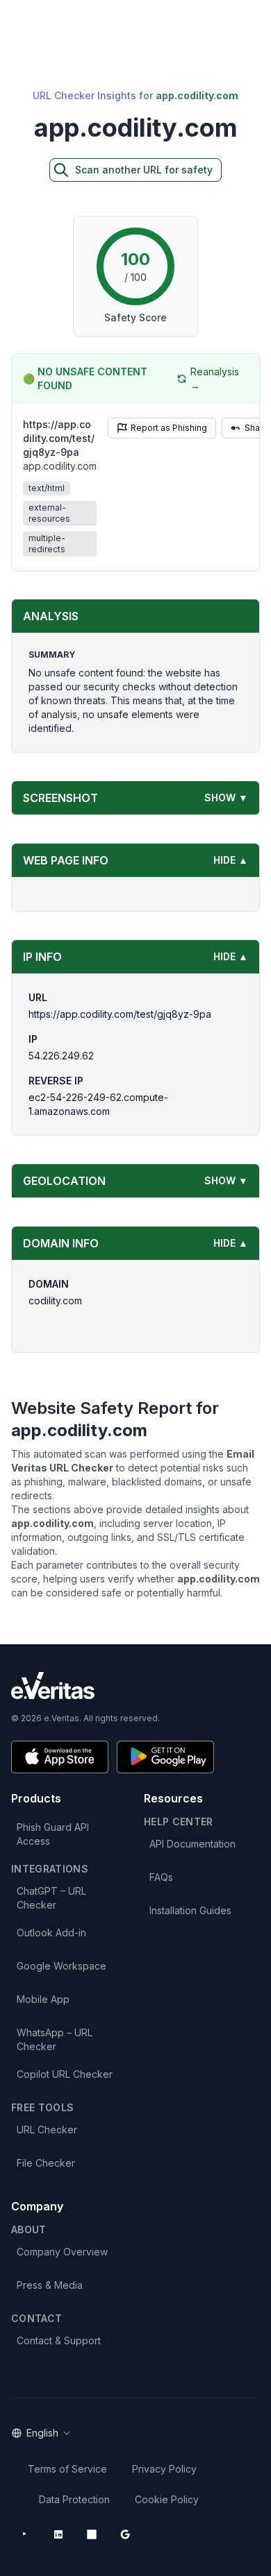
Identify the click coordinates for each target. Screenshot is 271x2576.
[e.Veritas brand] (135, 1686)
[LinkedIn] (58, 2534)
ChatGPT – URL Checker (51, 1898)
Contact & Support (59, 2340)
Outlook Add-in (51, 1933)
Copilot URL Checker (65, 2074)
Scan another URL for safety (144, 170)
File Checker (46, 2163)
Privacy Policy (164, 2469)
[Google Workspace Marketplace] (125, 2534)
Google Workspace (61, 1966)
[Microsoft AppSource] (92, 2534)
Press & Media (50, 2285)
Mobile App (43, 1999)
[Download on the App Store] (60, 1757)
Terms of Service (67, 2469)
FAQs (161, 1877)
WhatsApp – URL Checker (55, 2039)
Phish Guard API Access (53, 1834)
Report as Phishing (169, 428)
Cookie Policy (167, 2499)
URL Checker (47, 2130)
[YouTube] (25, 2534)
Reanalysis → (215, 378)
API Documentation (192, 1844)
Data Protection (74, 2499)
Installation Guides (190, 1910)
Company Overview (62, 2252)
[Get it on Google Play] (165, 1757)
